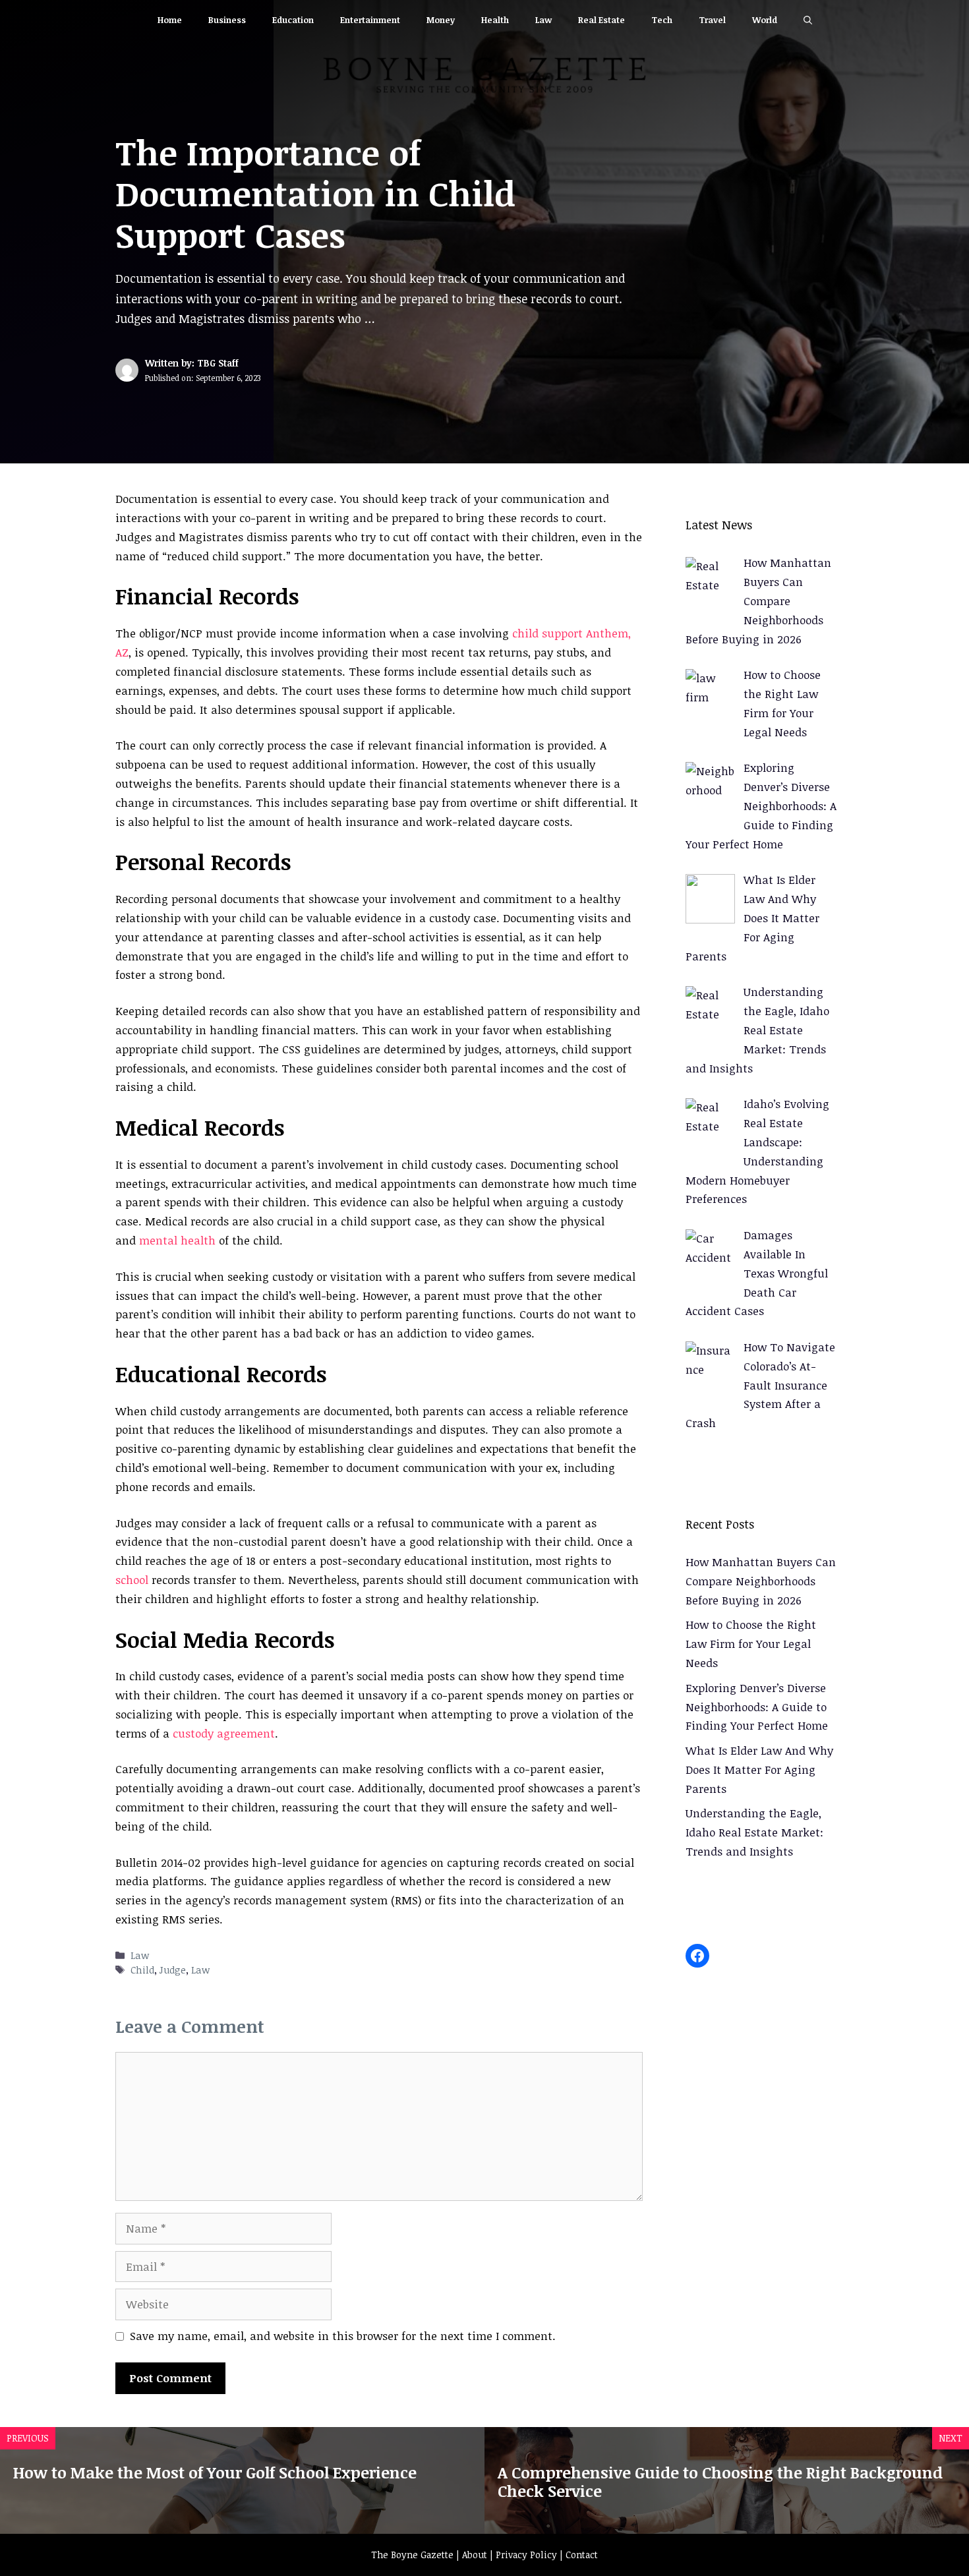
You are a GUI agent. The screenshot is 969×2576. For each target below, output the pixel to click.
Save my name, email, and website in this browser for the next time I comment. (343, 2336)
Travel (712, 20)
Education (293, 20)
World (765, 20)
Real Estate (602, 20)
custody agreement (224, 1733)
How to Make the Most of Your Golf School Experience (215, 2472)
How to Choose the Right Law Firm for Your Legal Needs (751, 1644)
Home (170, 20)
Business (227, 20)
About (475, 2555)
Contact (582, 2555)
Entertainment (370, 20)
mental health (177, 1240)
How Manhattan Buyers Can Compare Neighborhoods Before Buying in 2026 (761, 1581)
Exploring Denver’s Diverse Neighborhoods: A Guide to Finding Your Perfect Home (757, 1707)
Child (142, 1970)
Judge (173, 1970)
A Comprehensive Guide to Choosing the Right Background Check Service (720, 2482)
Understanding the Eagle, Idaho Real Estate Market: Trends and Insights (754, 1832)
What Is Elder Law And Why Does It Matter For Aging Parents (759, 1770)
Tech (662, 20)
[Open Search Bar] (808, 20)
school (132, 1580)
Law (543, 20)
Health (495, 20)
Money (441, 20)
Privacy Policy (526, 2555)
